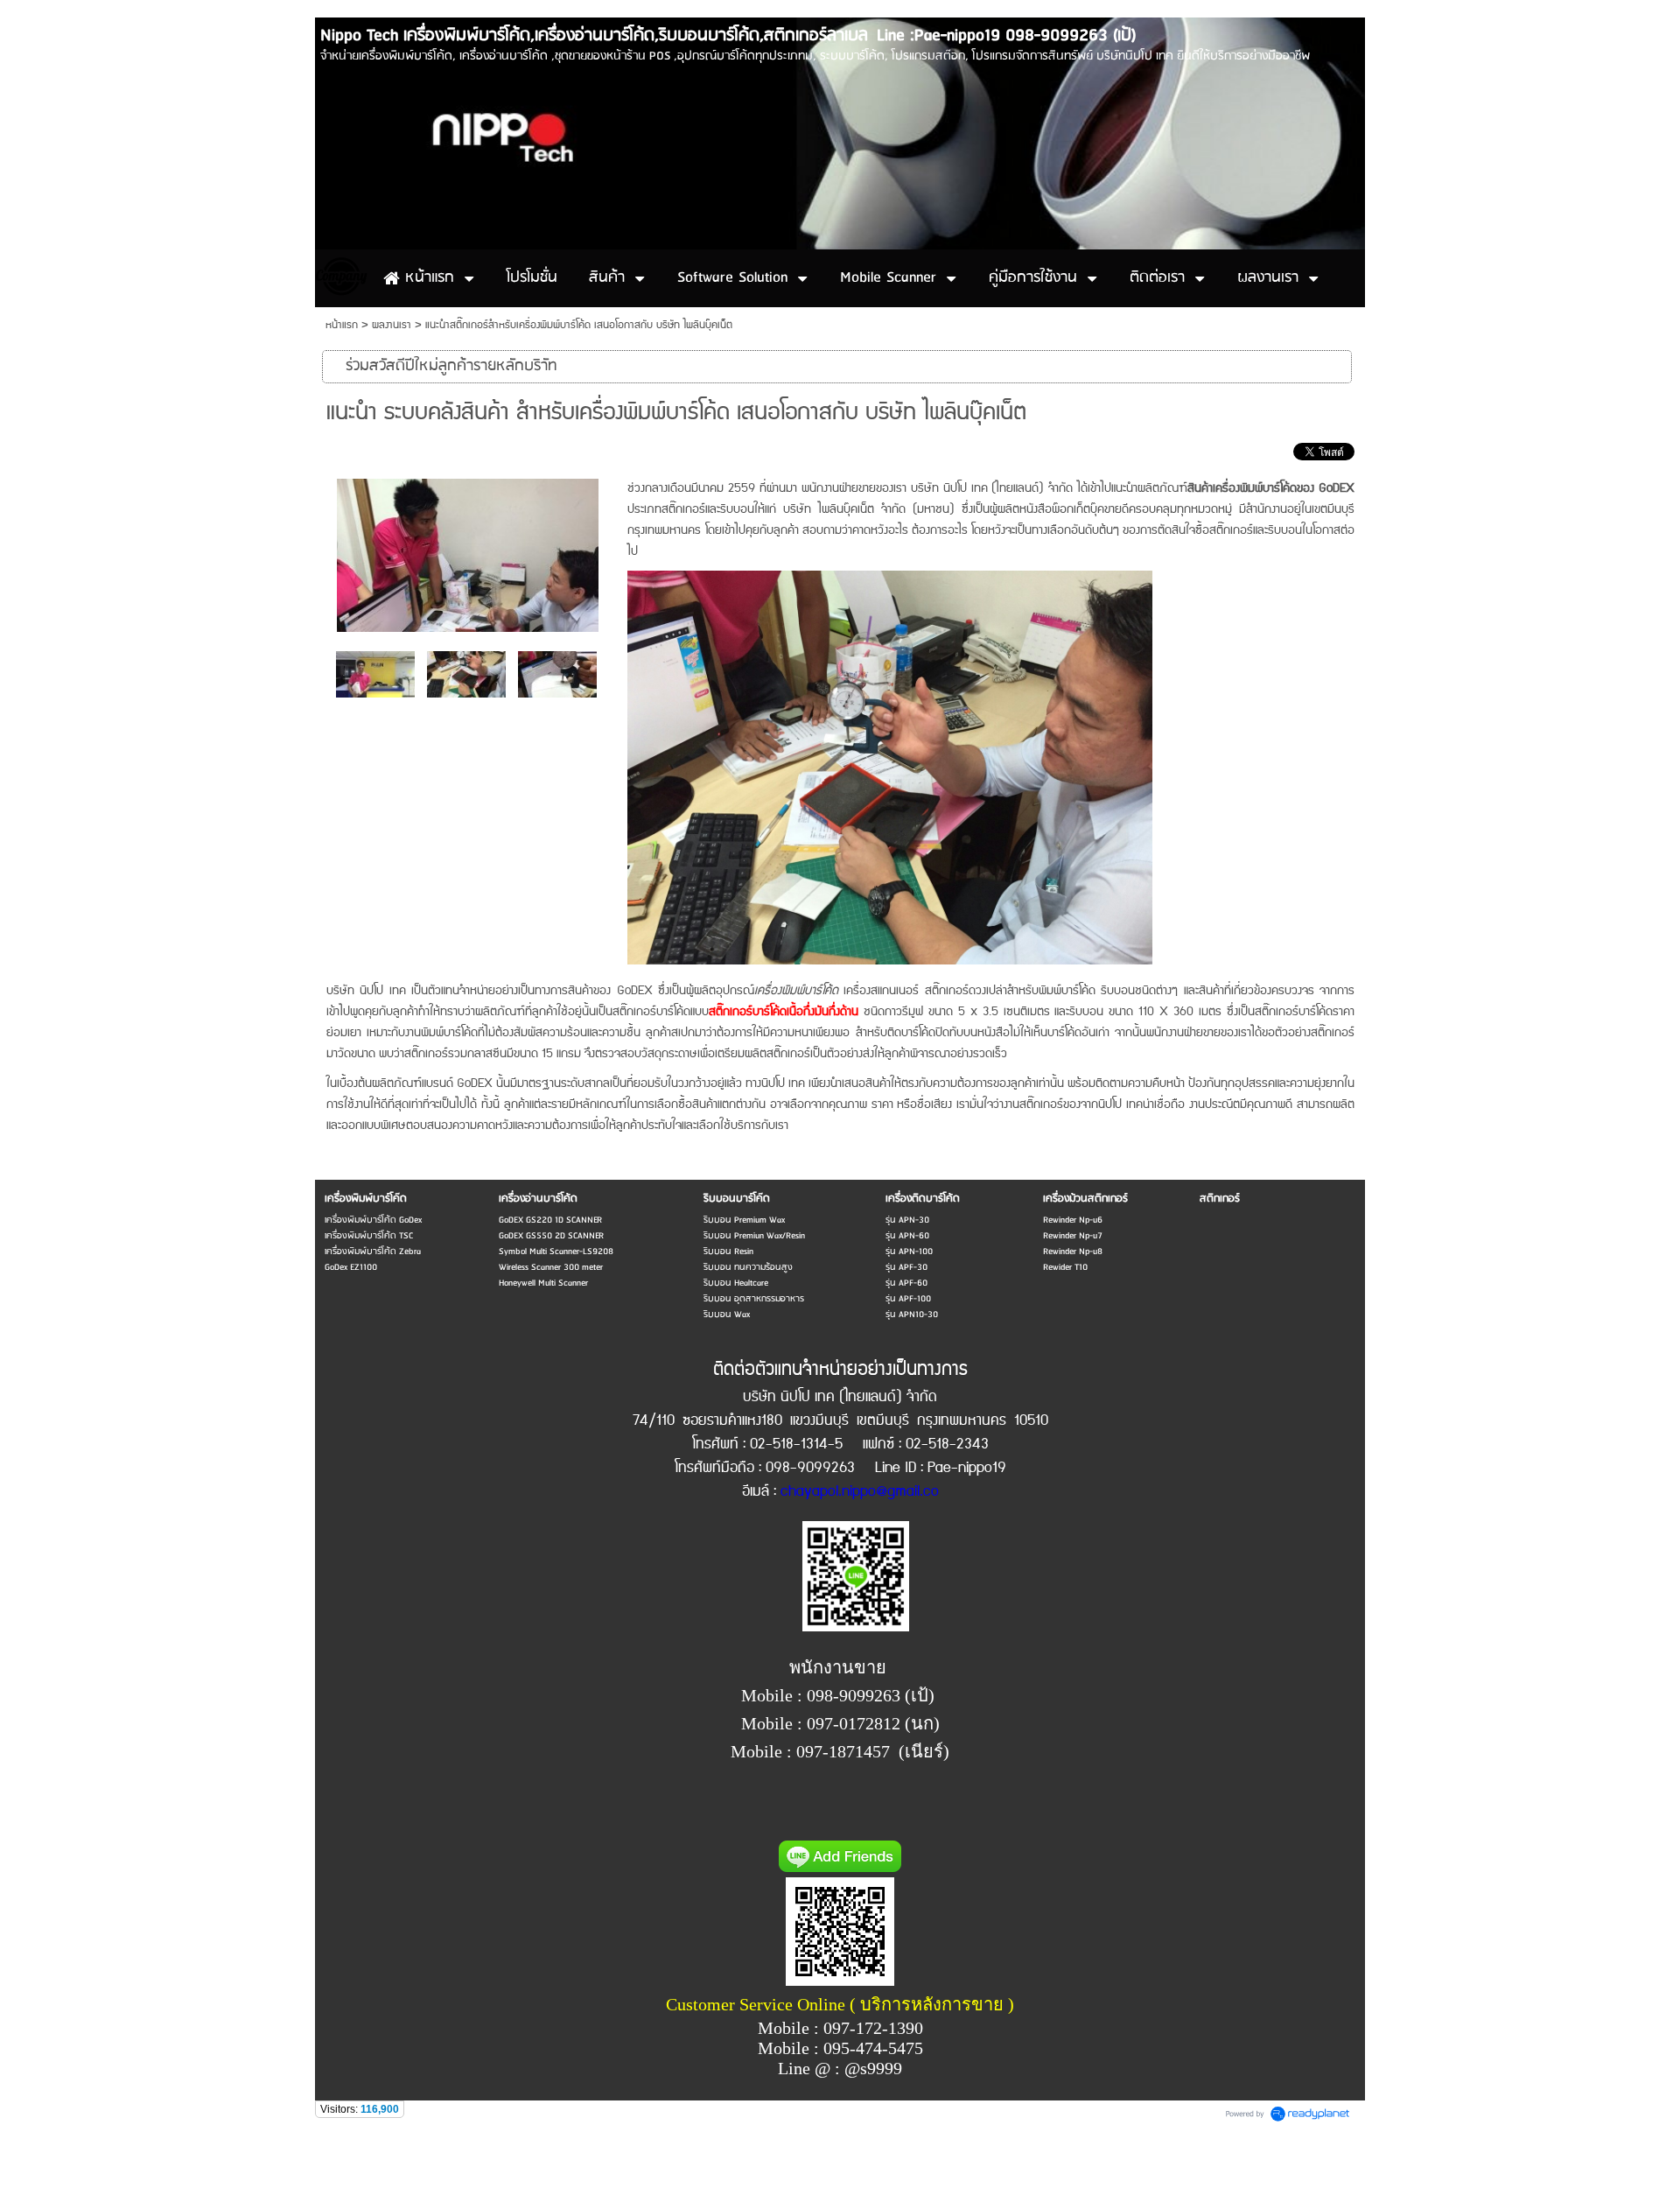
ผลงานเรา (392, 325)
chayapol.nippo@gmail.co (860, 1492)
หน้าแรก (342, 325)
